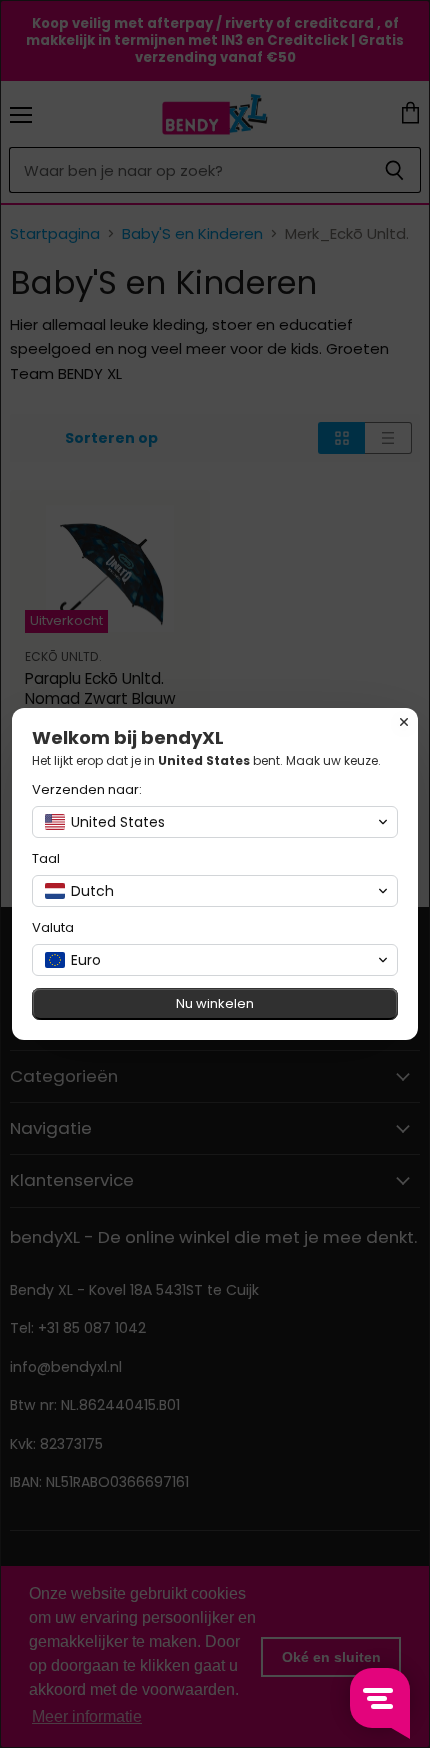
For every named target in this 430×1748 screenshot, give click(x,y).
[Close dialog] (404, 722)
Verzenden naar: (87, 789)
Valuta (53, 927)
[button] (215, 822)
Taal (46, 858)
